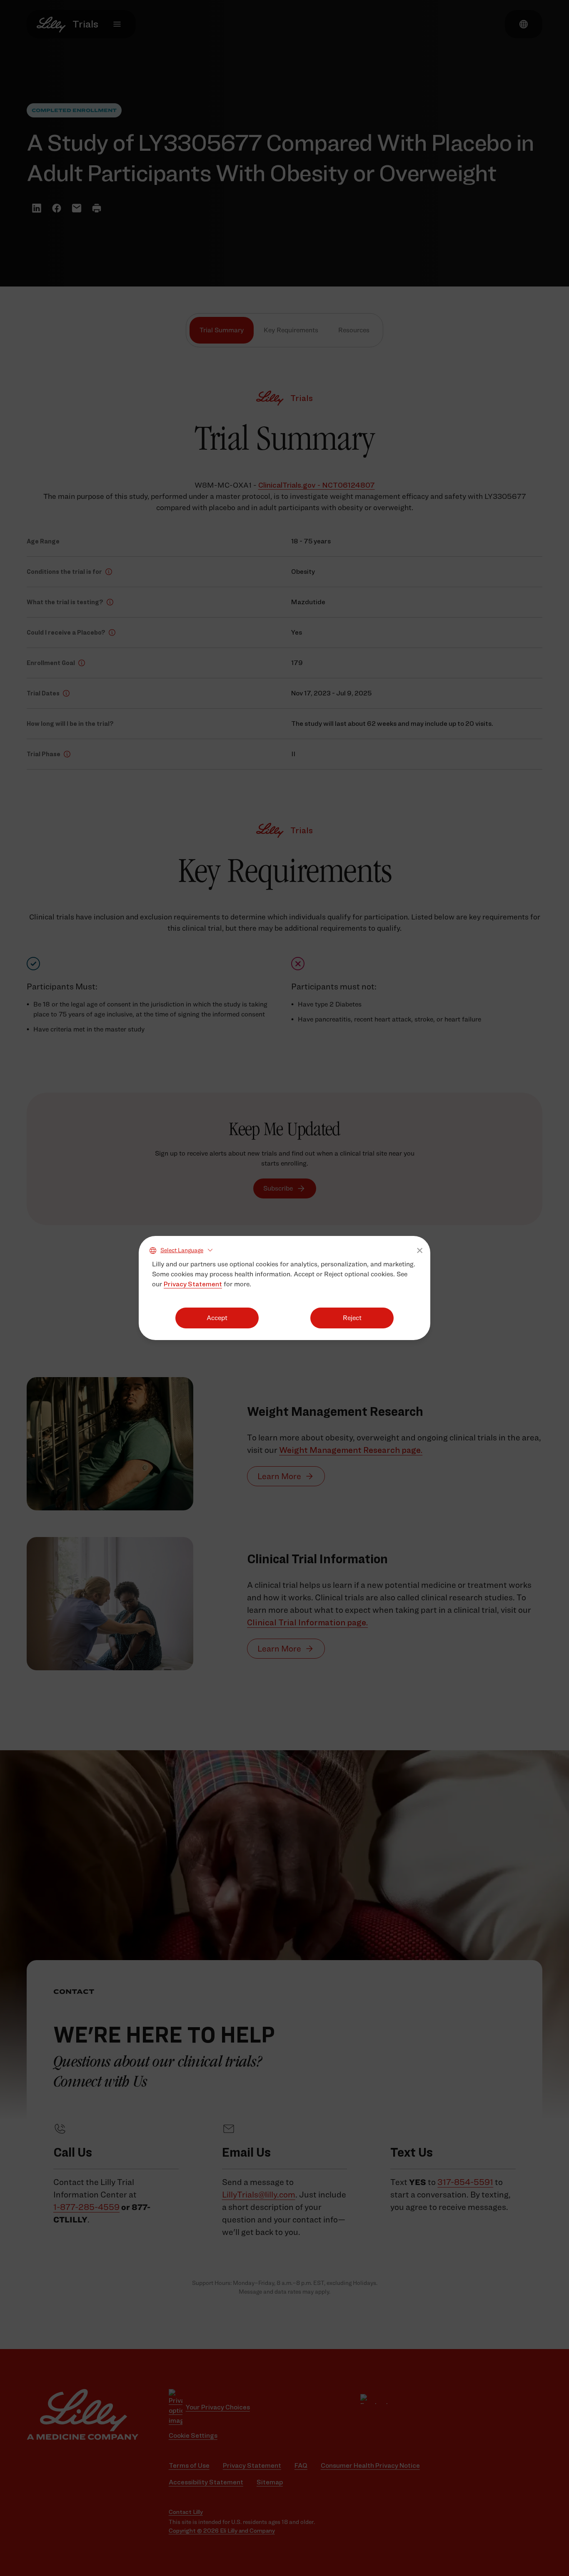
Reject (352, 1318)
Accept (217, 1318)
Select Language (182, 1250)
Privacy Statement (193, 1284)
